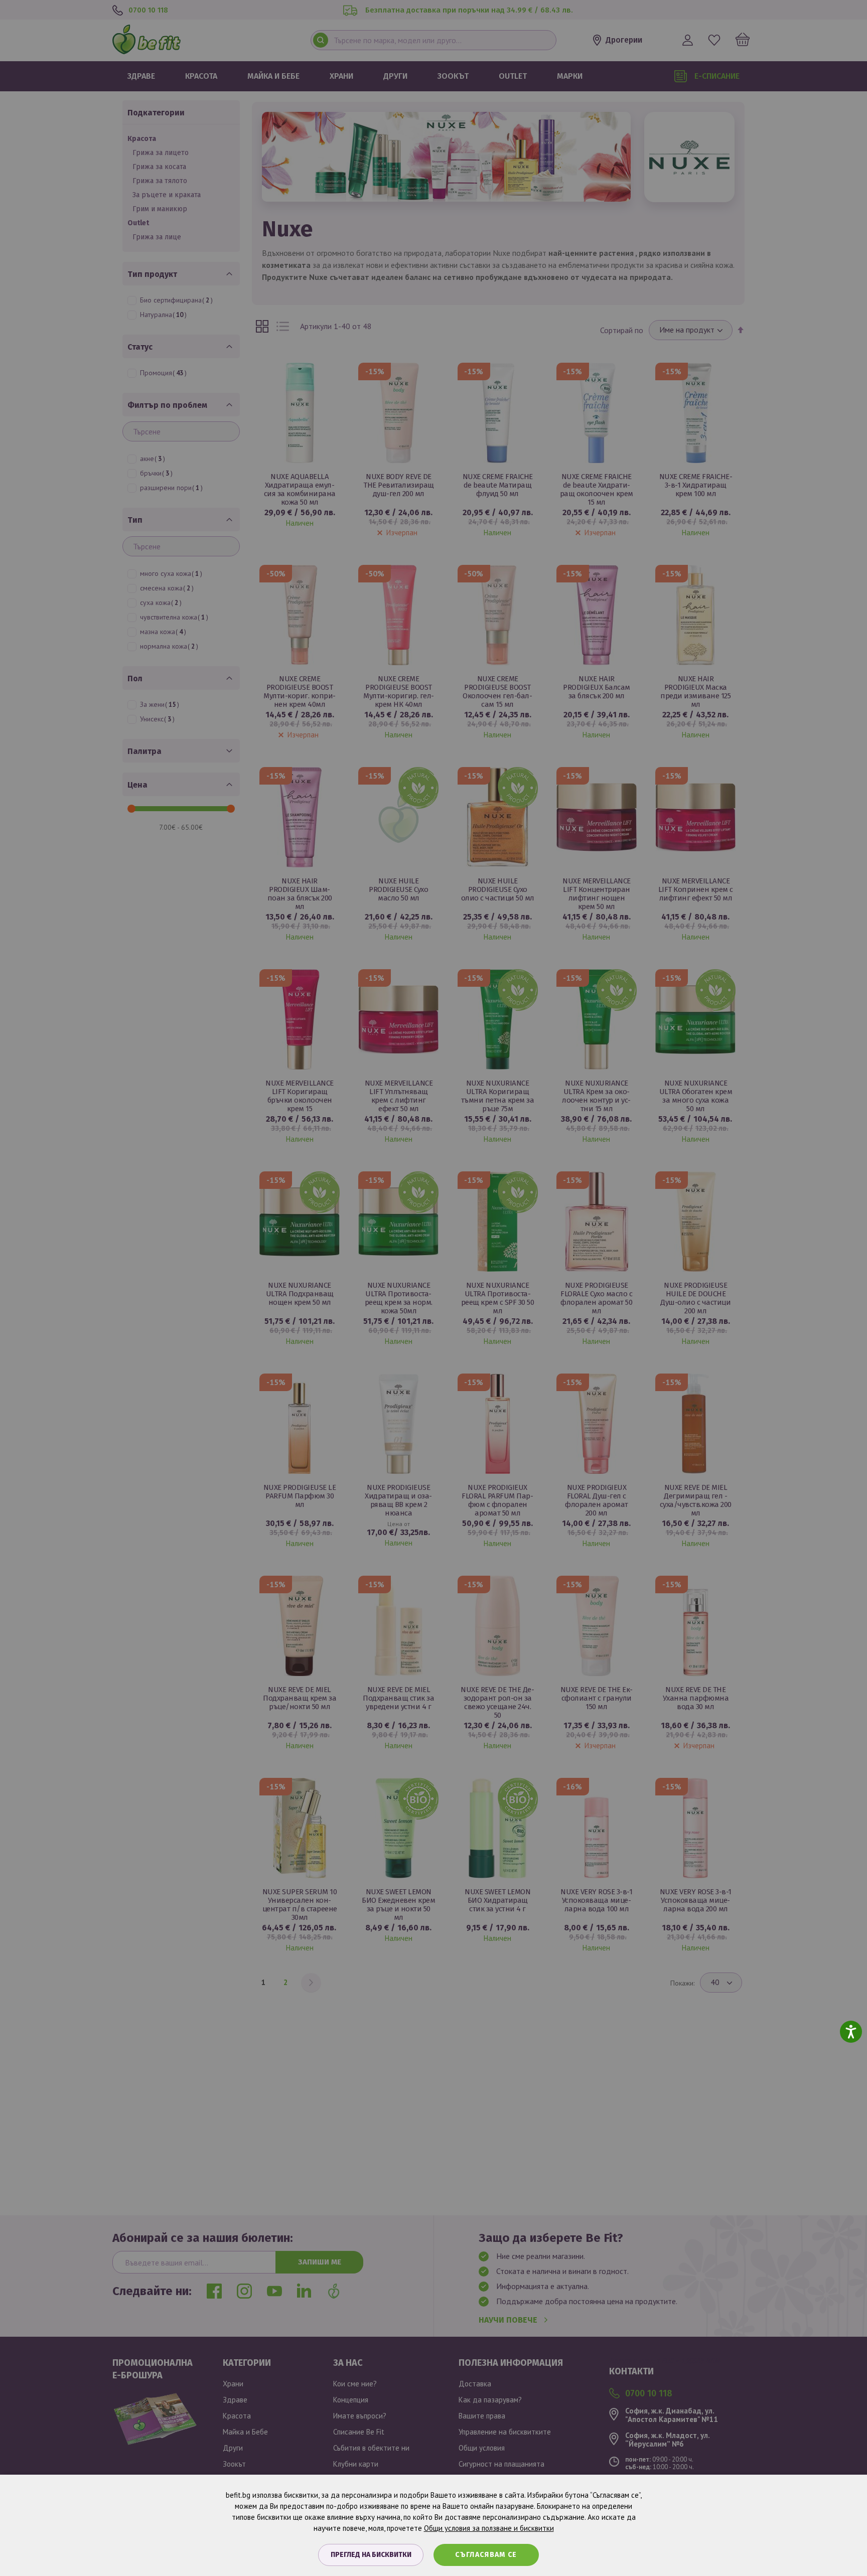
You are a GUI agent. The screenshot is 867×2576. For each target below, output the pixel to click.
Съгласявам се (486, 2555)
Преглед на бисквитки (371, 2555)
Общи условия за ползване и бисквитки (489, 2528)
